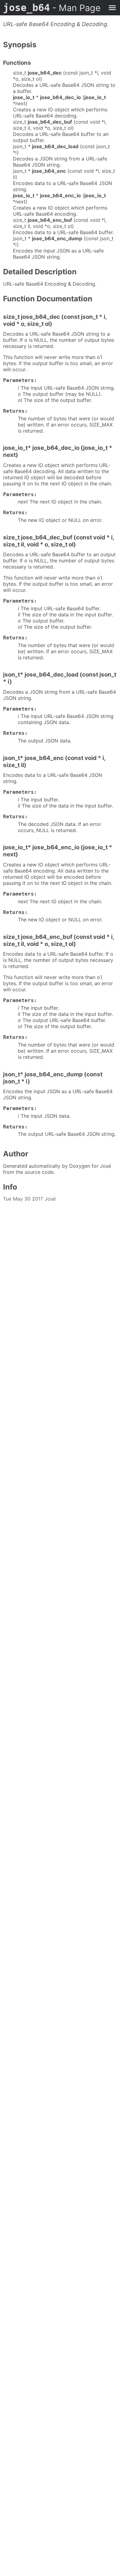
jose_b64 (52, 8)
